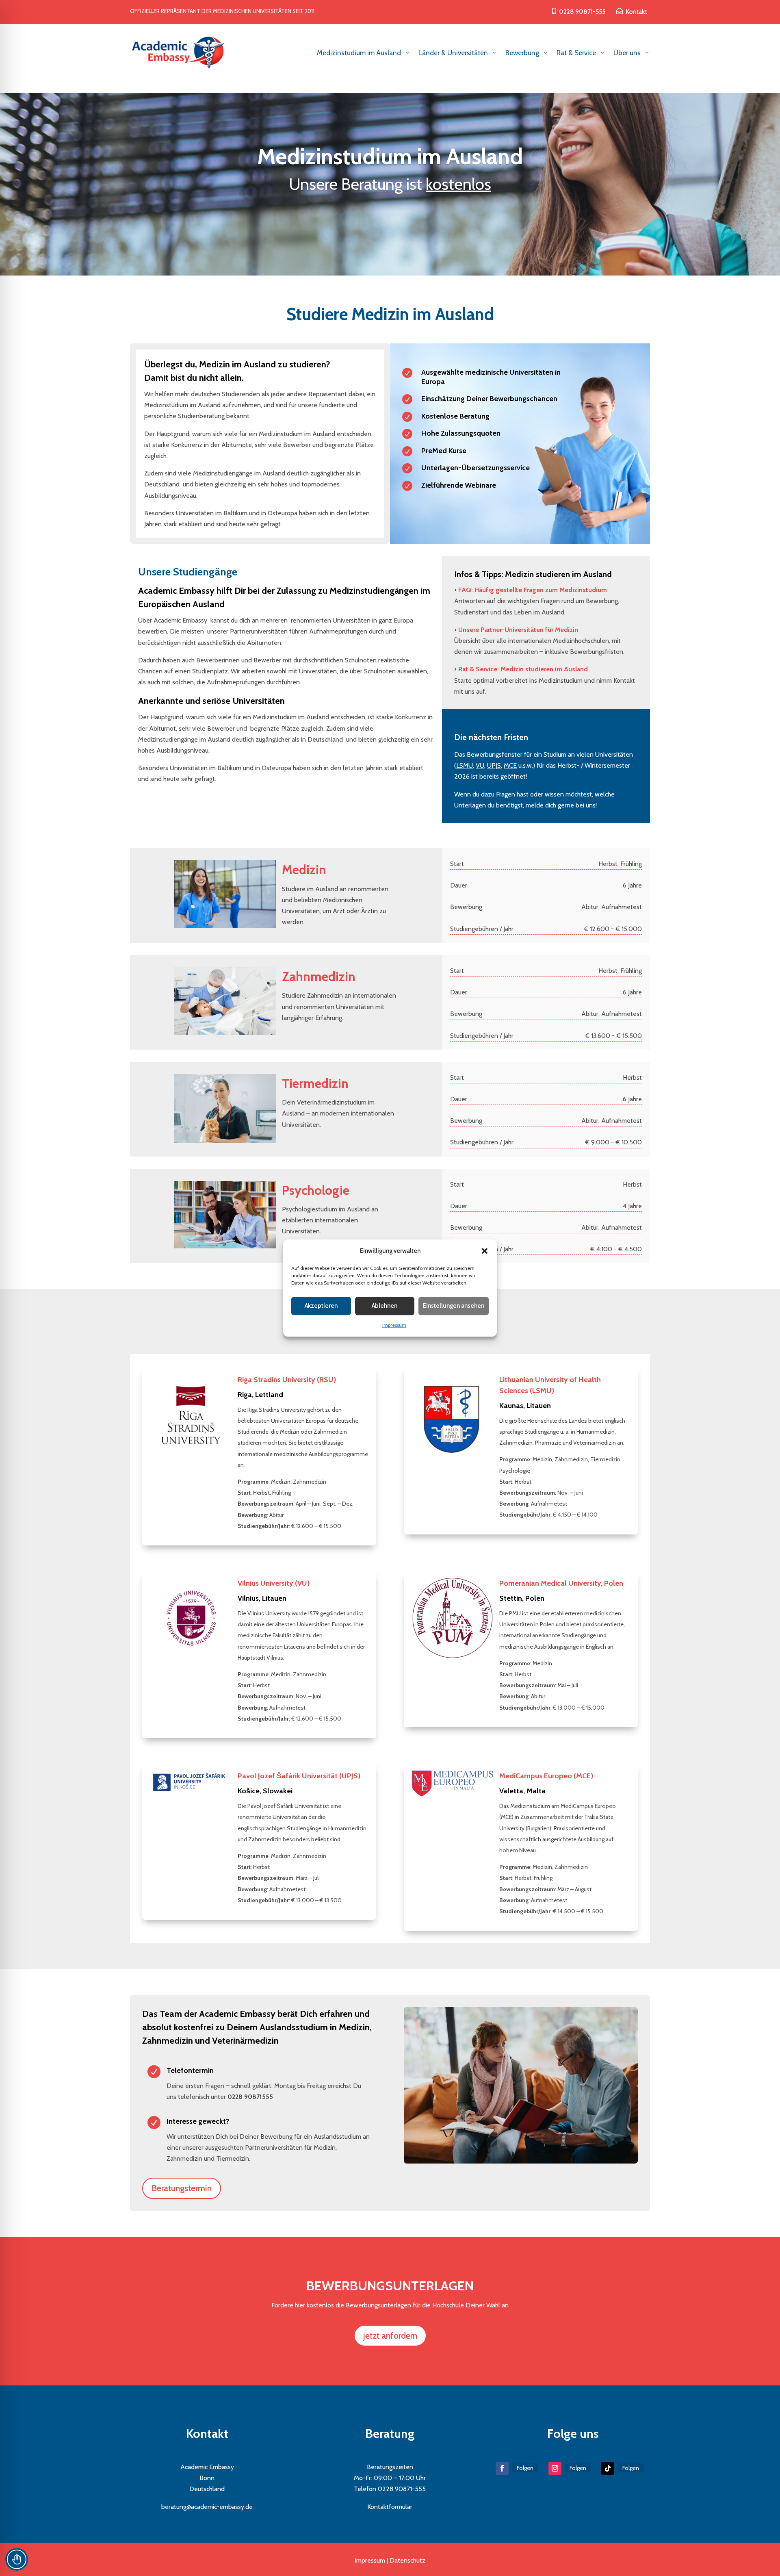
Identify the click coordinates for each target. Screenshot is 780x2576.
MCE (510, 765)
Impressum (394, 1325)
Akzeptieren (321, 1306)
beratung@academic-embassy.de (207, 2507)
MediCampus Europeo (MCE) (546, 1776)
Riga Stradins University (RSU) (287, 1380)
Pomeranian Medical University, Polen (561, 1583)
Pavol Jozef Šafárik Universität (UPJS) (299, 1776)
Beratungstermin (182, 2188)
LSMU (465, 765)
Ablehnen (385, 1306)
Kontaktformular (390, 2507)
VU (480, 765)
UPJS (494, 765)
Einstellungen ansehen (454, 1306)
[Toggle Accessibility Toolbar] (17, 2559)
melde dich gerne (550, 805)
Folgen (525, 2468)
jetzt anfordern (390, 2336)
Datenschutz (407, 2560)
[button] (485, 1251)
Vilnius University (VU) (274, 1583)
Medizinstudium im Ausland (390, 156)
